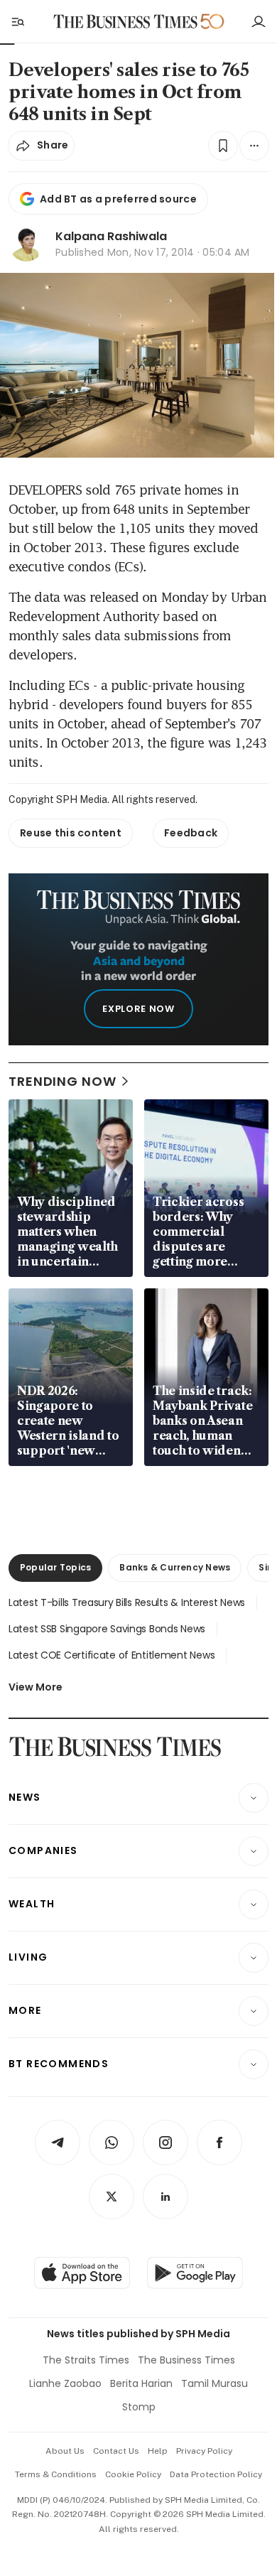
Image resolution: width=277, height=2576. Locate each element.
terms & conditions (56, 2474)
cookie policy (133, 2474)
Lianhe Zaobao (65, 2383)
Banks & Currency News (175, 1567)
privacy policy (204, 2451)
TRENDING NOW (63, 1081)
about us (65, 2451)
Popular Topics (55, 1567)
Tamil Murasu (214, 2383)
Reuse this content (71, 833)
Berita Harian (141, 2383)
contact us (116, 2451)
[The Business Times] (126, 22)
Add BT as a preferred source (118, 199)
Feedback (191, 833)
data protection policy (216, 2474)
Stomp (139, 2407)
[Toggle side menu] (17, 21)
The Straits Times (86, 2360)
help (158, 2451)
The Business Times (186, 2360)
